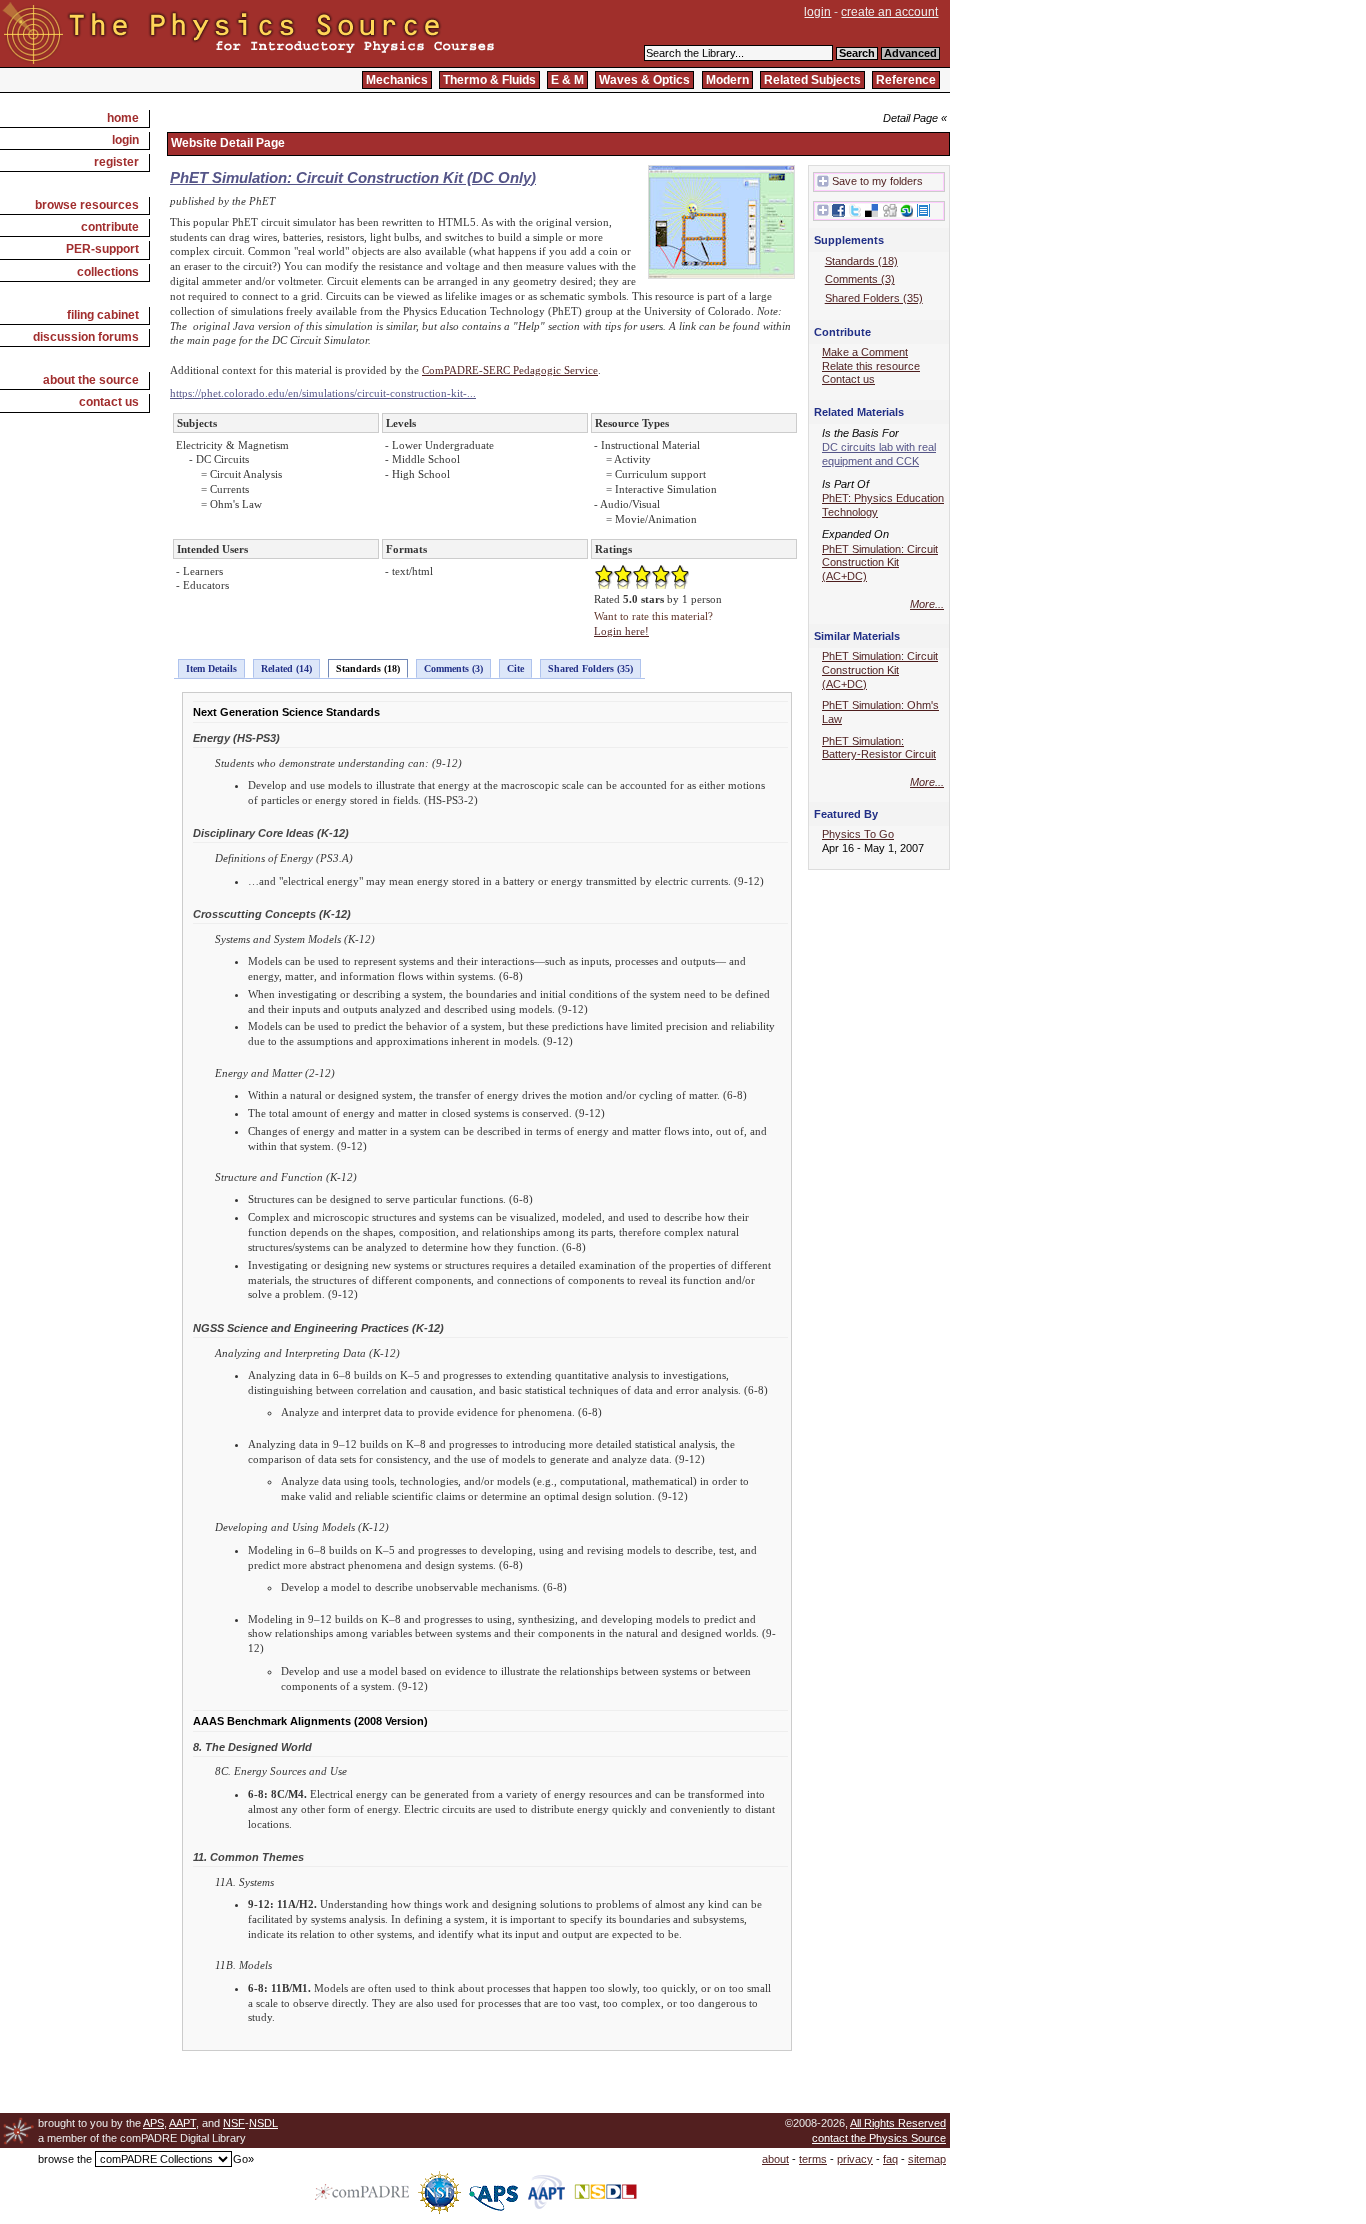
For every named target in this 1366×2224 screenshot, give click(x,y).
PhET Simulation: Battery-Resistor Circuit (879, 748)
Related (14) (286, 668)
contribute (110, 227)
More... (927, 604)
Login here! (621, 631)
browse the (65, 2159)
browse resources (87, 205)
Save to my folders (877, 181)
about (775, 2159)
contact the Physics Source (879, 2138)
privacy (855, 2159)
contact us (109, 402)
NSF (234, 2123)
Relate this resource (871, 366)
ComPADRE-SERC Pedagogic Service (510, 370)
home (123, 118)
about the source (91, 380)
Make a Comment (865, 352)
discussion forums (86, 337)
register (116, 162)
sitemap (927, 2159)
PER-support (102, 249)
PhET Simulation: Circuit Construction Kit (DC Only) (353, 177)
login (817, 12)
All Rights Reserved (898, 2123)
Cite (515, 668)
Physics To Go (858, 834)
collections (108, 272)
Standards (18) (368, 668)
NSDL (263, 2123)
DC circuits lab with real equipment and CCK (879, 454)
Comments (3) (453, 668)
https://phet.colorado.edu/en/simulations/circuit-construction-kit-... (323, 393)
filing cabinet (103, 315)
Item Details (211, 668)
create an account (889, 12)
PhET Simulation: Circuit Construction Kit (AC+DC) (880, 562)
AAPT (182, 2123)
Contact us (848, 379)
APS (153, 2123)
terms (813, 2159)
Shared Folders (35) (590, 668)
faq (890, 2159)
